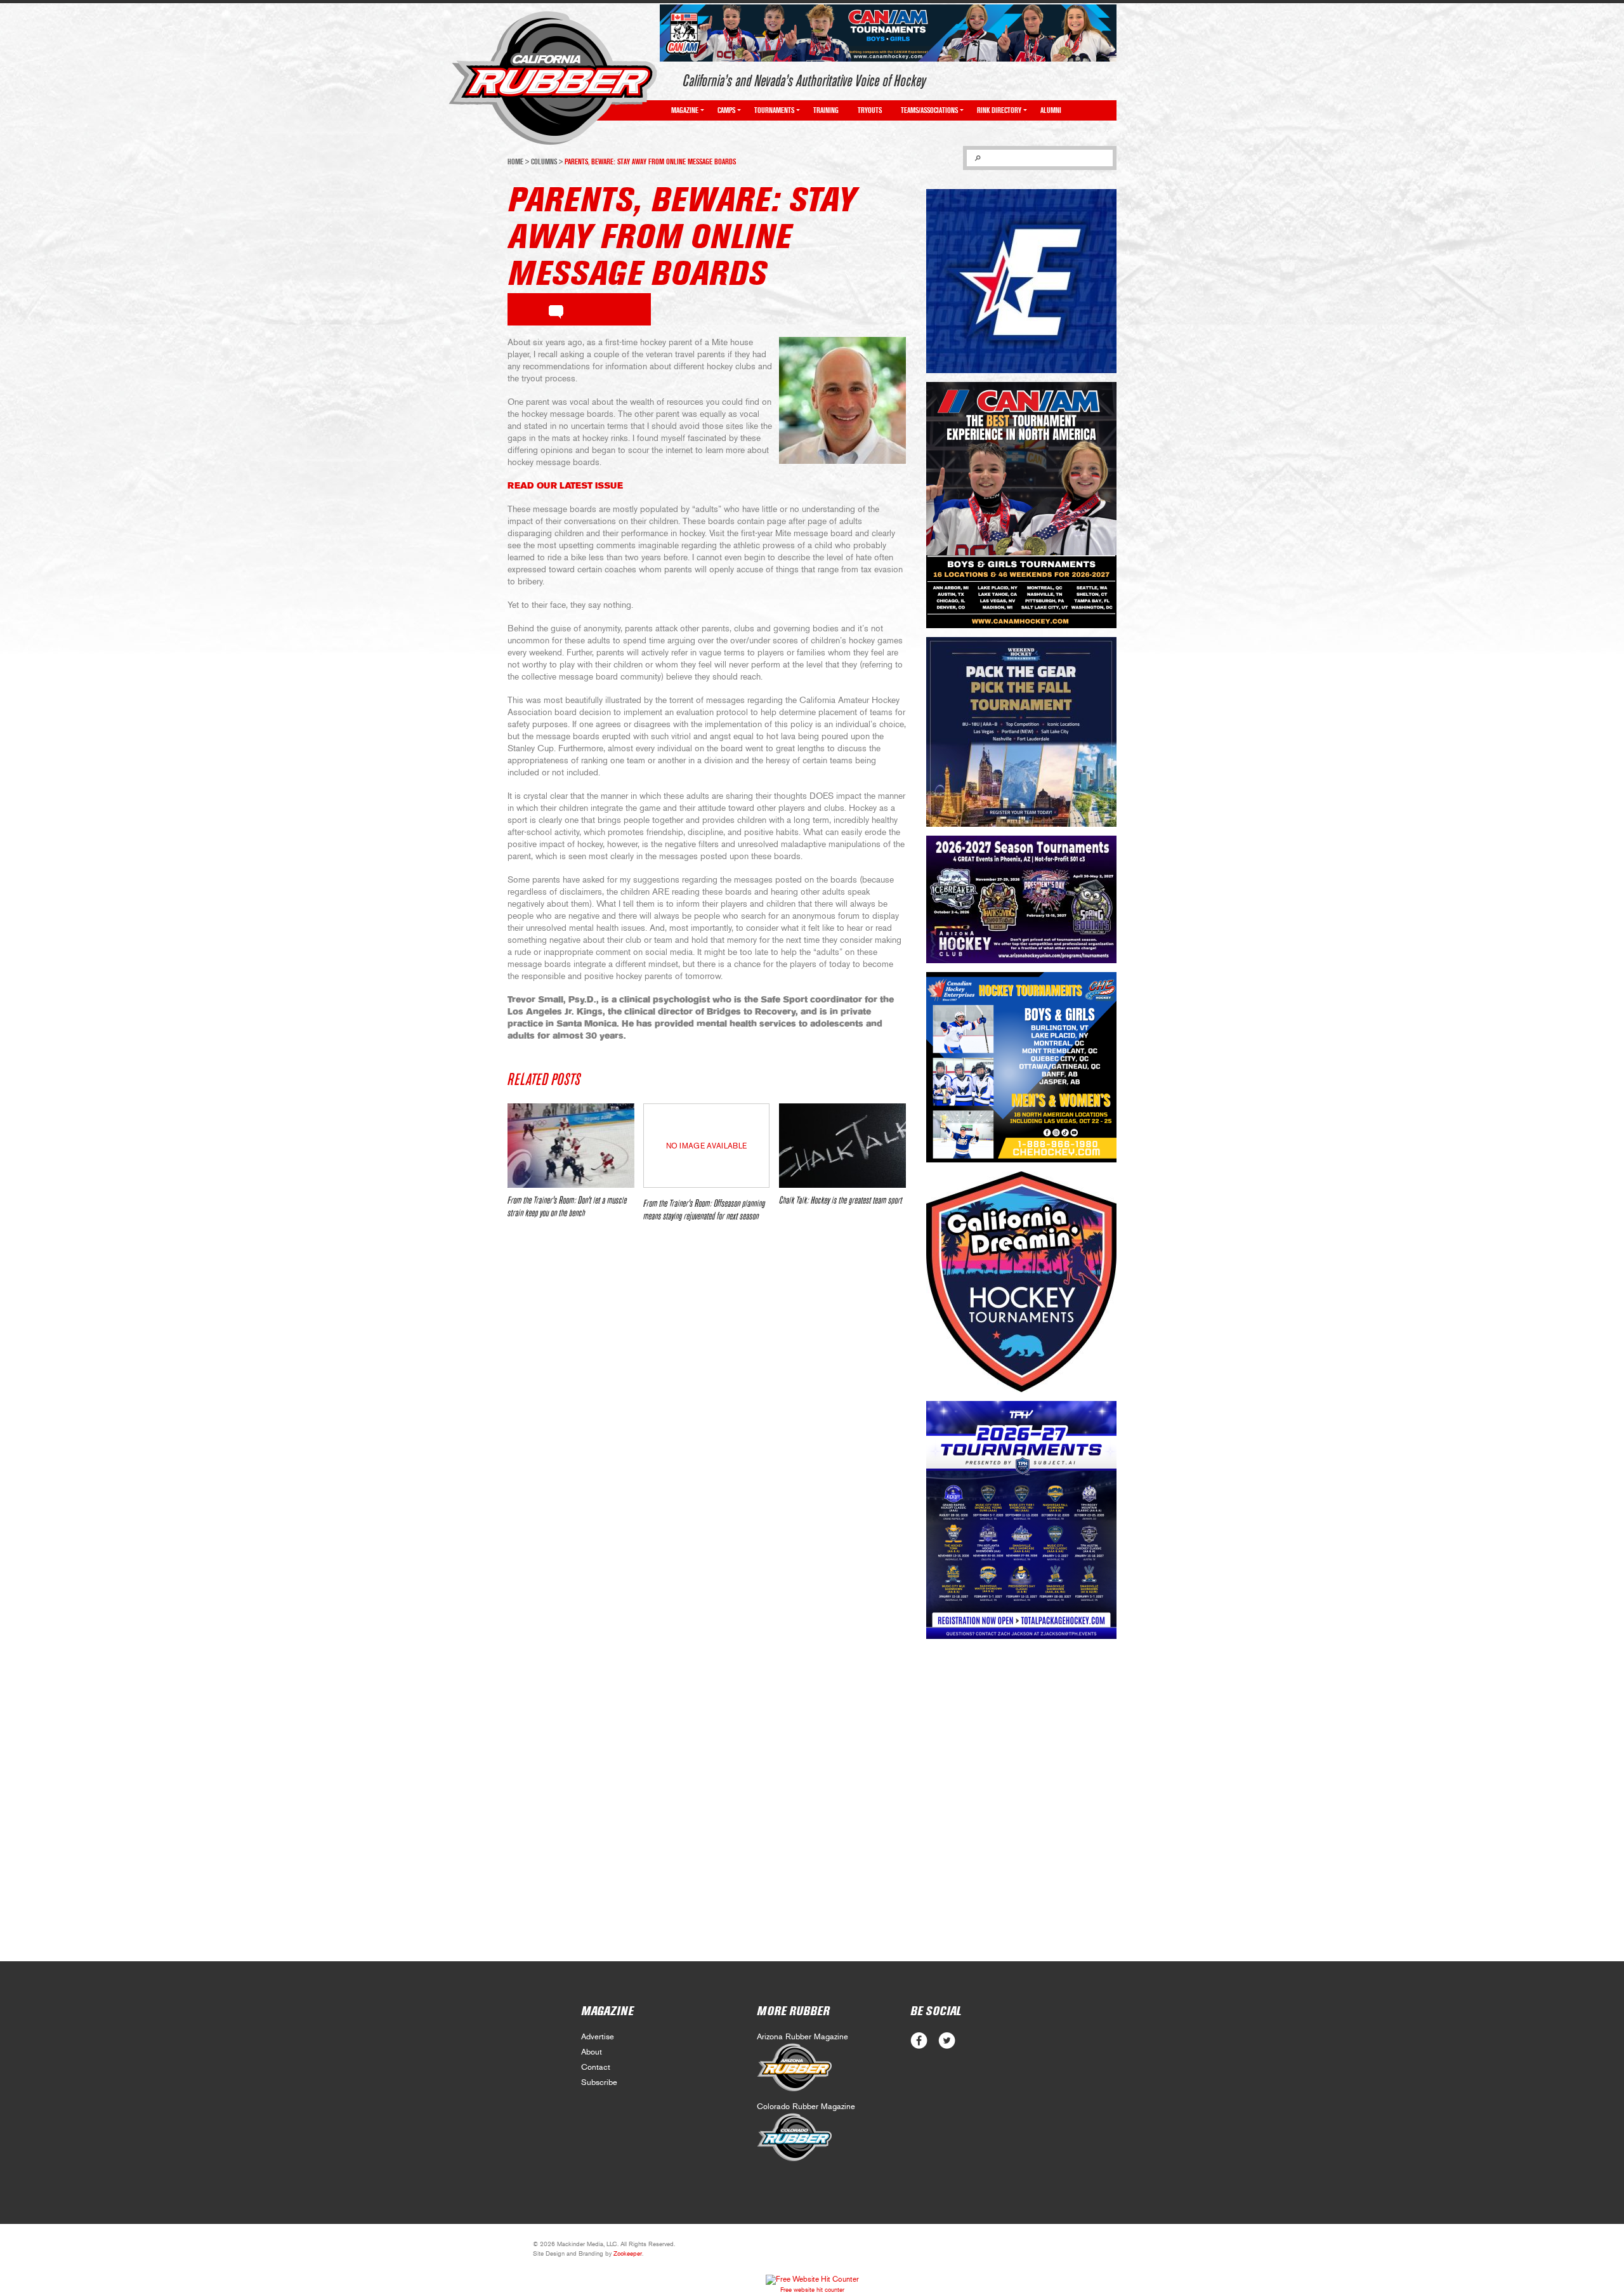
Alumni (1051, 110)
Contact (596, 2068)
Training (826, 110)
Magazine (685, 110)
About (592, 2052)
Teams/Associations (929, 110)
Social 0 (919, 2041)
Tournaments (774, 110)
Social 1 (947, 2041)
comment (556, 310)
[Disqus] (707, 1421)
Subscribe (599, 2083)
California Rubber (553, 78)
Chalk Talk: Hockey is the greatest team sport (841, 1200)
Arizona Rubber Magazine (802, 2037)
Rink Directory (999, 110)
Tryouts (870, 110)
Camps (726, 110)
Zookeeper (628, 2254)
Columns (544, 162)
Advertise (598, 2037)
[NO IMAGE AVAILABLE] (706, 1185)
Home (515, 162)
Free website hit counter (812, 2290)
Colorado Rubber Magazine (806, 2107)
